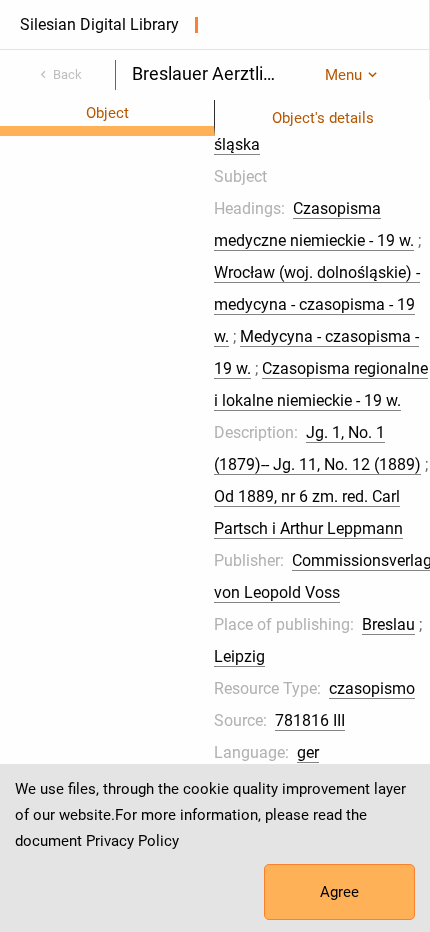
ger (308, 752)
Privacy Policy (132, 841)
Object (107, 113)
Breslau (388, 624)
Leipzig (239, 656)
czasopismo (372, 688)
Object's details (323, 118)
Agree (339, 892)
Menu (343, 75)
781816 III (310, 720)
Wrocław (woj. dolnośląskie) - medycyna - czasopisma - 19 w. (317, 304)
